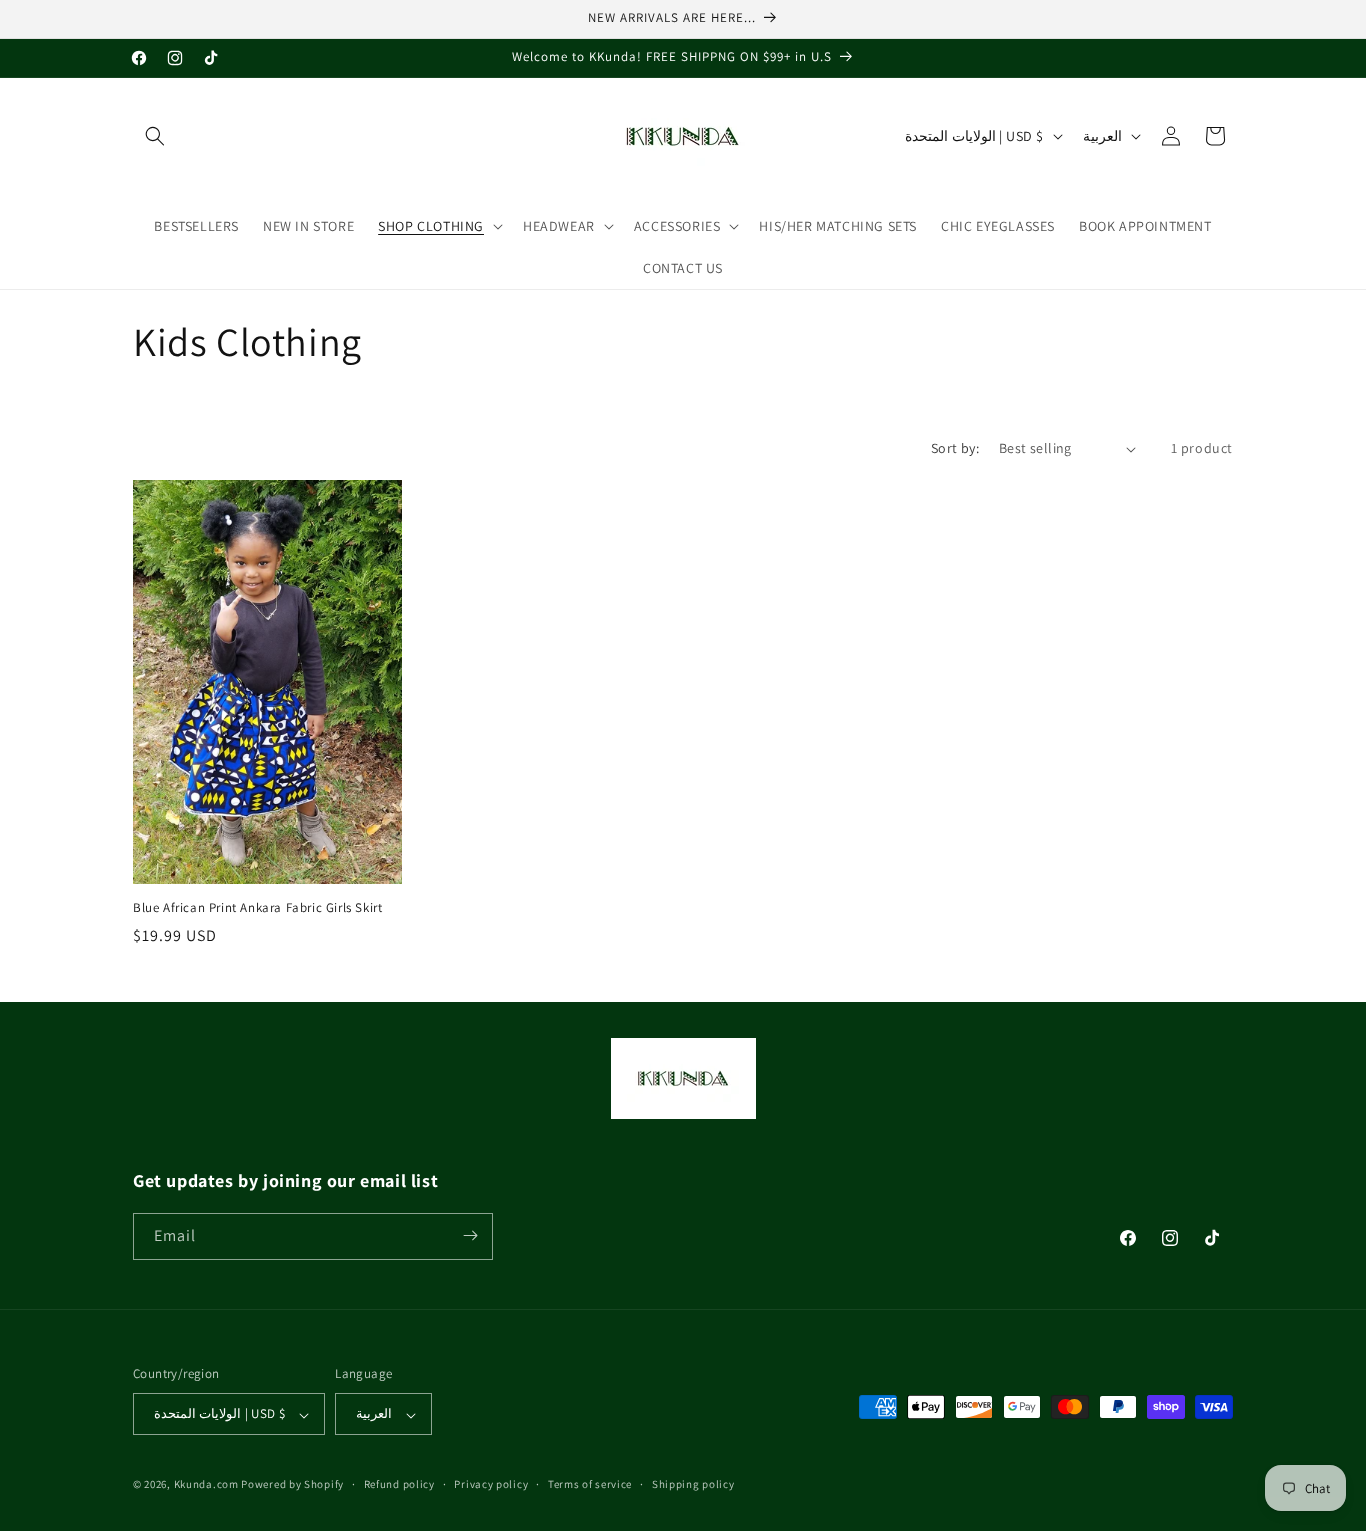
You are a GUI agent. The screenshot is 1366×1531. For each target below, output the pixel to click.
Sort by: (955, 448)
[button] (155, 136)
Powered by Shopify (292, 1485)
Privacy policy (491, 1484)
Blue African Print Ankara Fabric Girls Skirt (257, 909)
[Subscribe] (470, 1235)
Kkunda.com (208, 1485)
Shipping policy (693, 1484)
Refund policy (399, 1484)
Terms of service (590, 1484)
